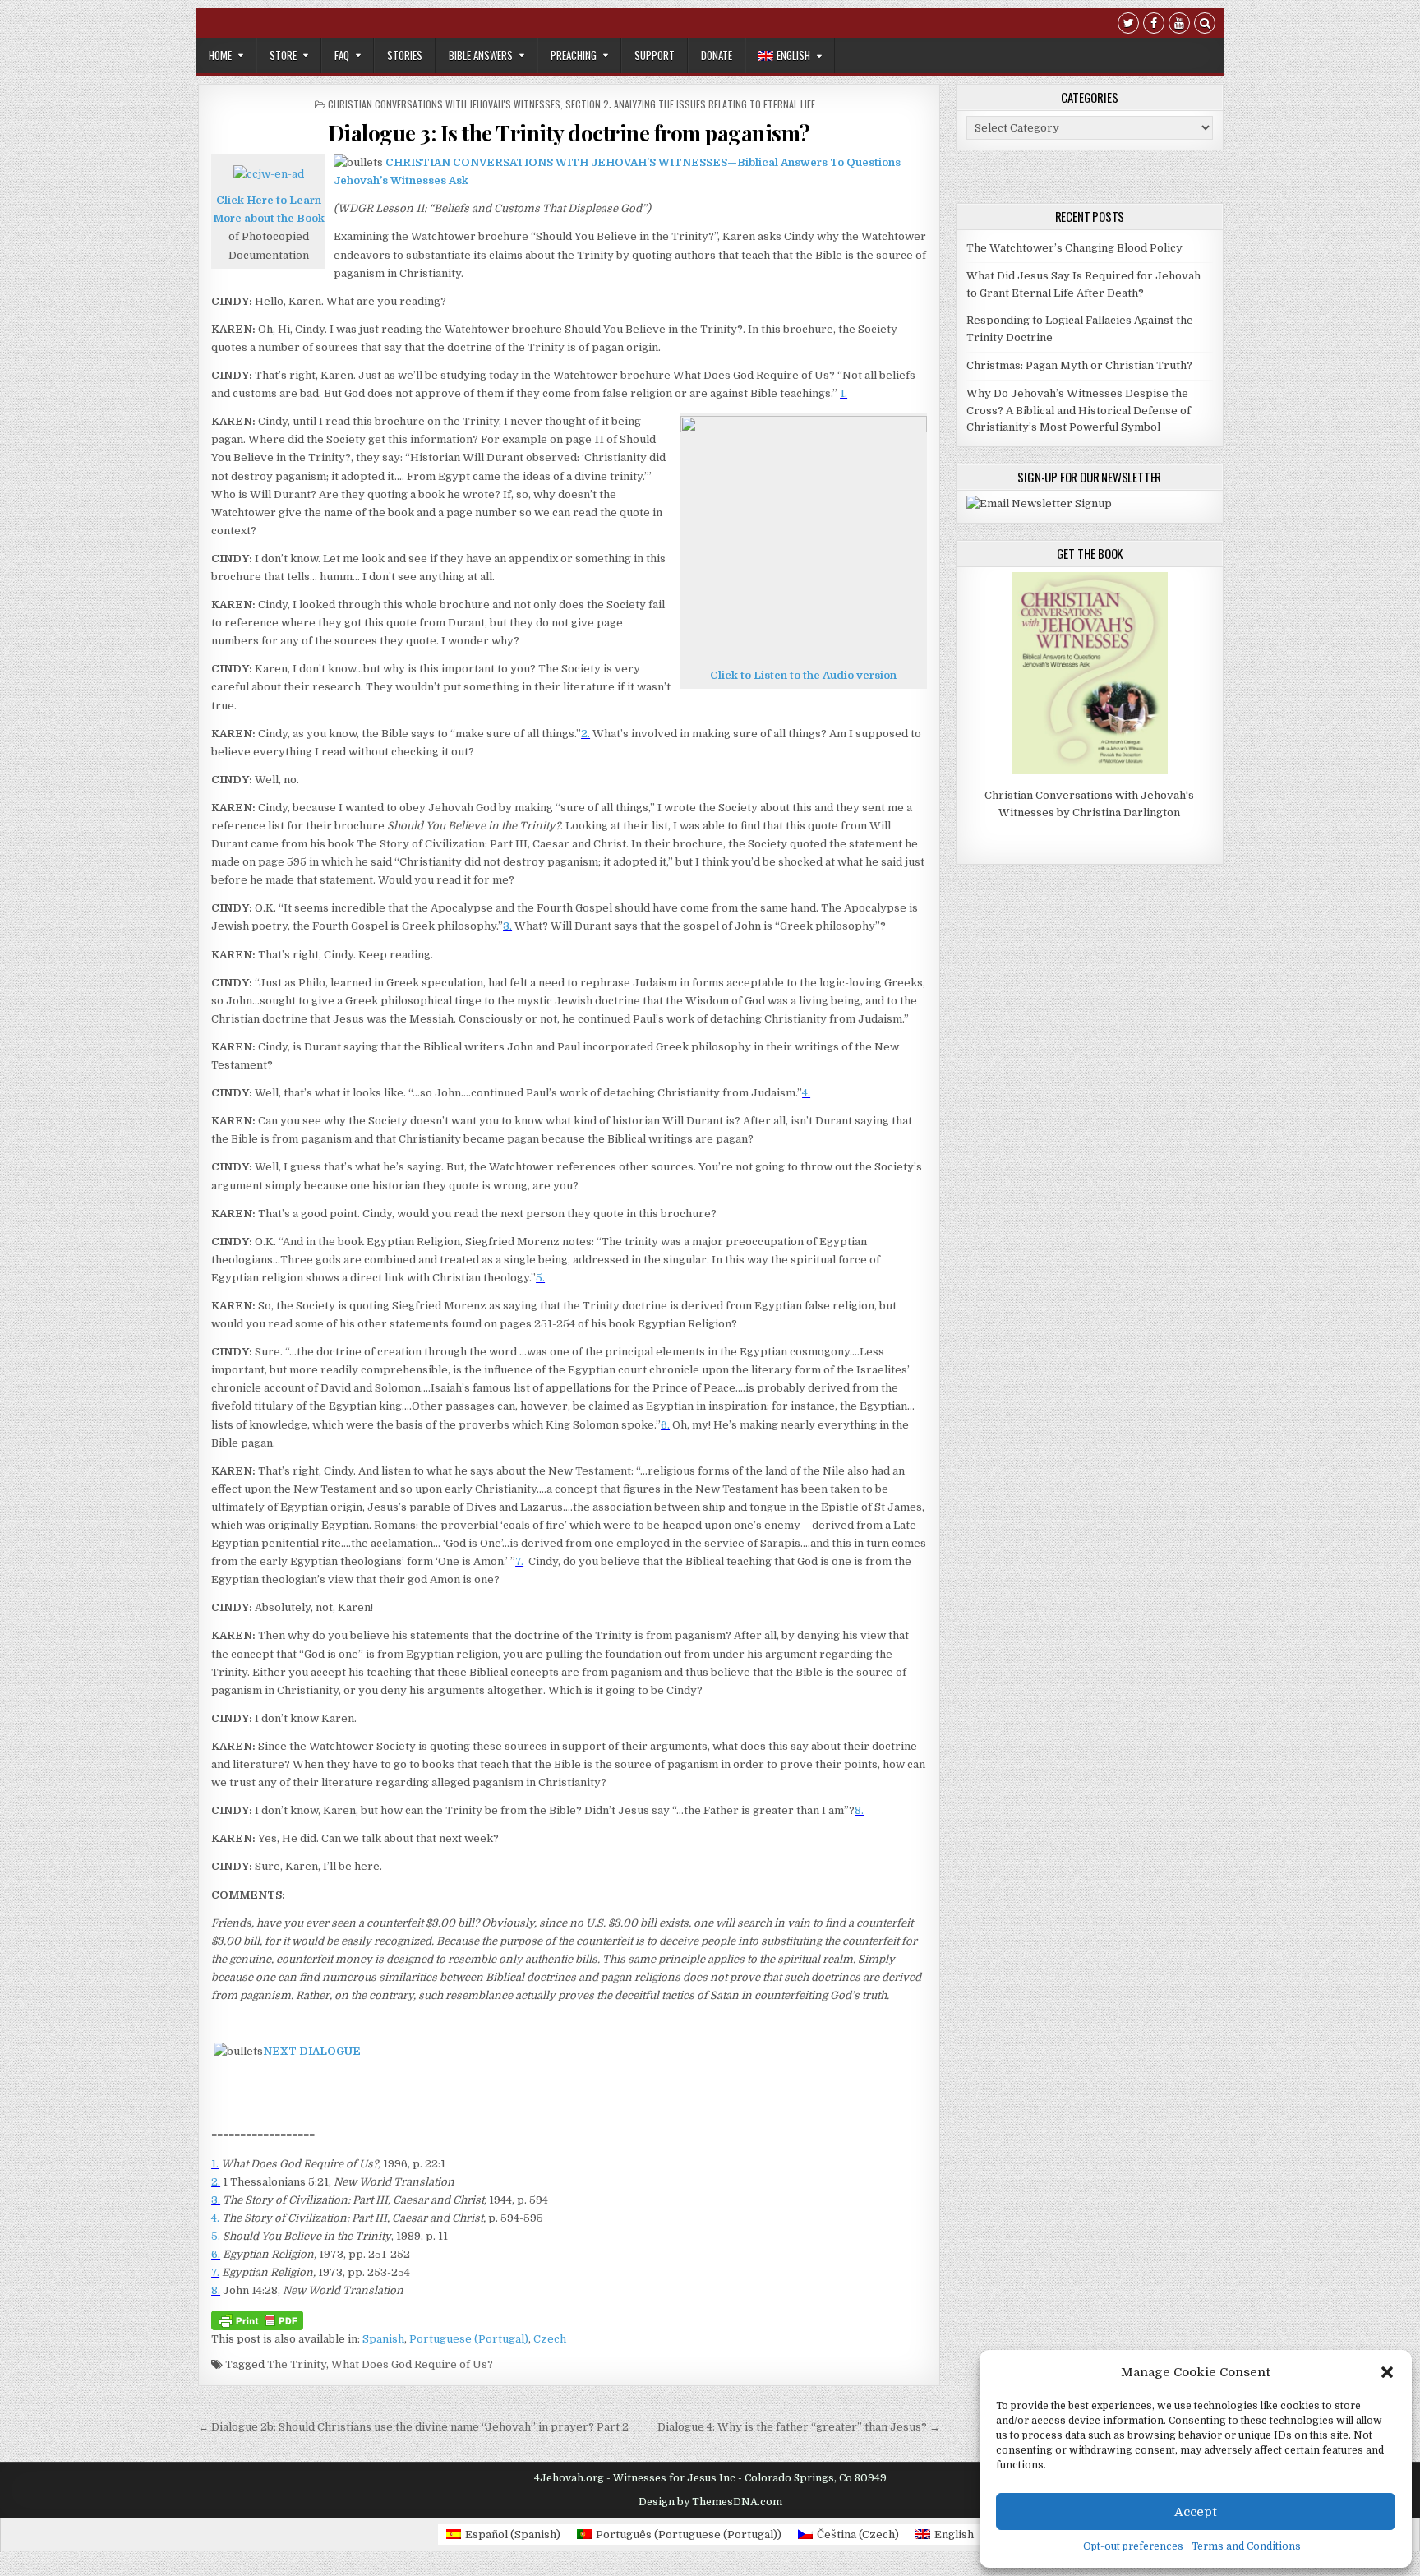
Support (655, 55)
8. (859, 1810)
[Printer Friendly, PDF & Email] (257, 2319)
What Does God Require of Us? (412, 2364)
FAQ (342, 55)
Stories (405, 55)
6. (665, 1425)
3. (507, 926)
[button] (1387, 2372)
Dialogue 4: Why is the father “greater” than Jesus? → (799, 2427)
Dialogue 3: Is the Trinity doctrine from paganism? (569, 133)
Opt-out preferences (1133, 2546)
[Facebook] (1154, 25)
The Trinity (297, 2364)
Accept (1196, 2512)
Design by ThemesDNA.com (710, 2502)
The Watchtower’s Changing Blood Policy (1074, 248)
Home (220, 55)
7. (519, 1561)
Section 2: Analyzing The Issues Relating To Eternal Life (690, 104)
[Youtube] (1179, 25)
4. (806, 1093)
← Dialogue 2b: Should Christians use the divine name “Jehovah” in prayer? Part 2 (413, 2427)
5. (540, 1278)
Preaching (574, 55)
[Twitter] (1128, 25)
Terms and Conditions (1246, 2546)
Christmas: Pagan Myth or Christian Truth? (1079, 365)
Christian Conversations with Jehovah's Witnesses (444, 104)
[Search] (1205, 25)
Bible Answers (481, 55)
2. (586, 734)
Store (283, 55)
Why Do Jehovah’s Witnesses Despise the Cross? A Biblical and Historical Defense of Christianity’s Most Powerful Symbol (1079, 411)
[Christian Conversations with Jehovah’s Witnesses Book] (269, 174)
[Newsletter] (1039, 503)
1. (844, 393)
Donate (717, 55)
